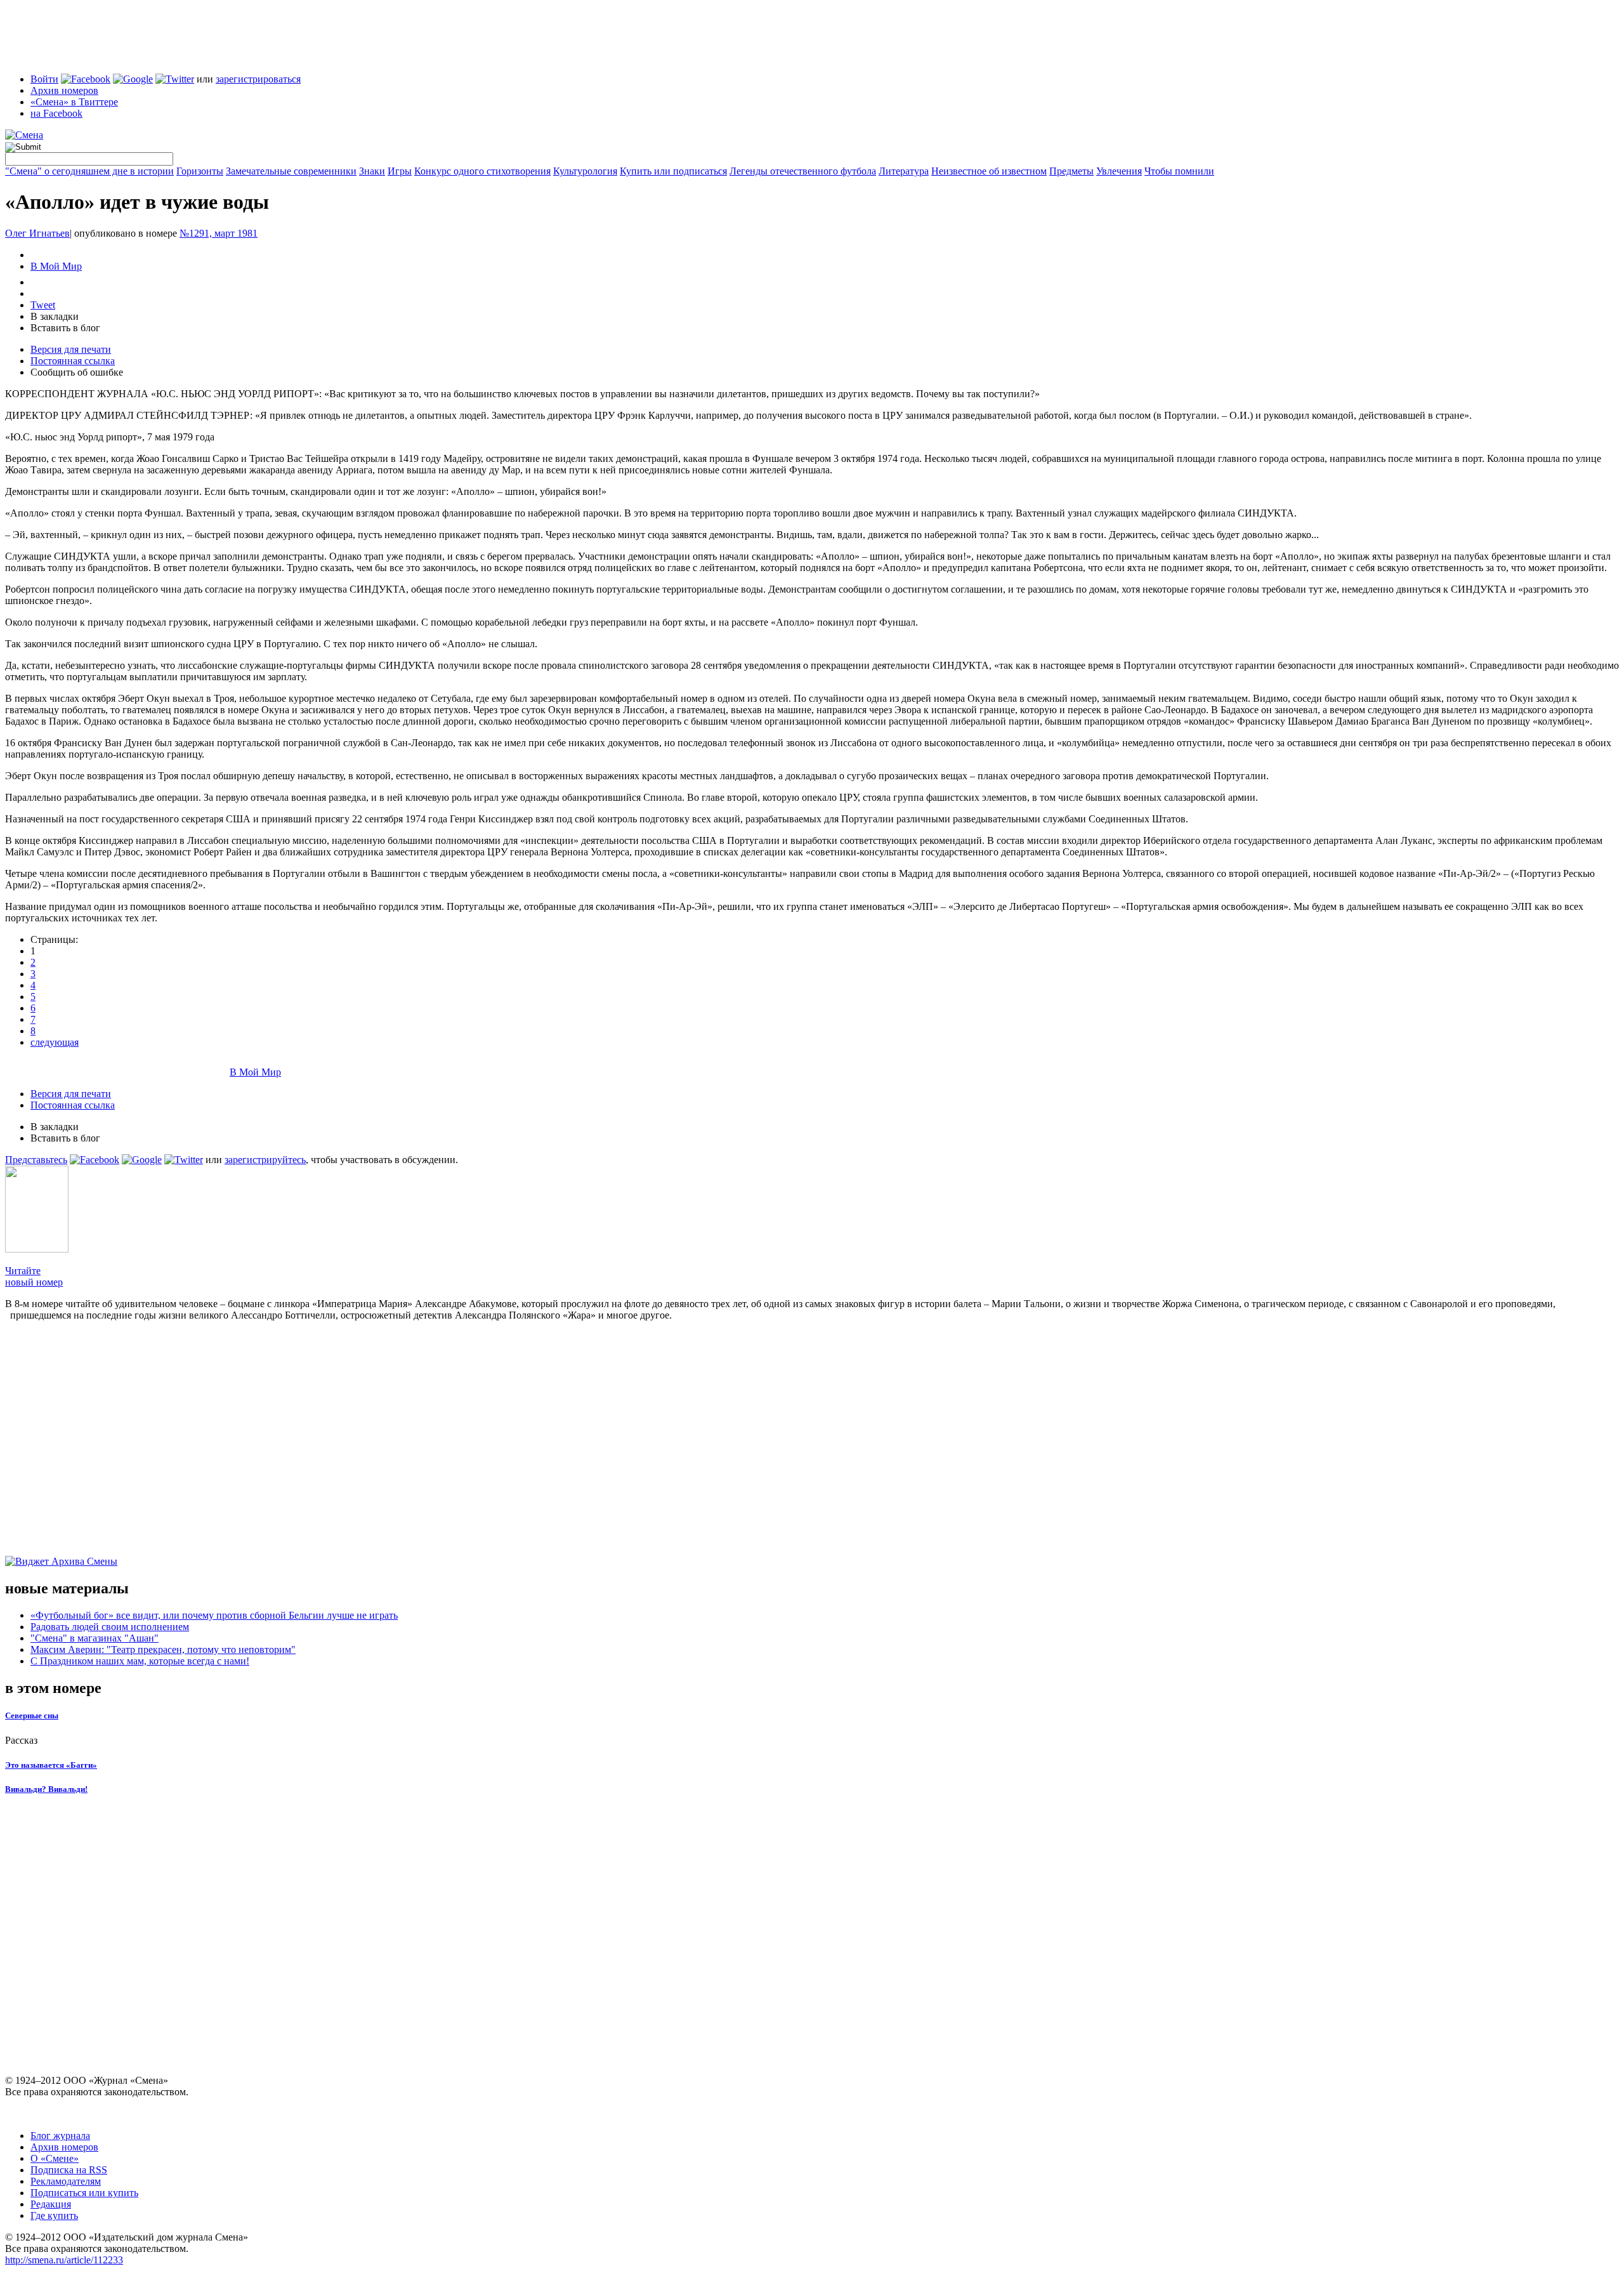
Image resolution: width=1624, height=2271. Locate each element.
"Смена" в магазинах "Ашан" (95, 1638)
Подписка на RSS (69, 2170)
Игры (400, 171)
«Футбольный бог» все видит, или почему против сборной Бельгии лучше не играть (214, 1615)
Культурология (585, 171)
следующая (55, 1042)
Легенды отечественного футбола (803, 171)
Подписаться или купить (84, 2193)
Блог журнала (60, 2136)
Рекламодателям (66, 2181)
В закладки (55, 316)
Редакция (51, 2204)
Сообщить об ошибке (77, 372)
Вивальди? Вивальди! (46, 1789)
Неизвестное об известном (989, 171)
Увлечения (1119, 171)
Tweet (43, 305)
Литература (904, 171)
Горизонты (200, 171)
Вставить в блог (65, 328)
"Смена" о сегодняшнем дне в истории (89, 171)
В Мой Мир (56, 266)
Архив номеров (64, 90)
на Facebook (56, 113)
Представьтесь (36, 1160)
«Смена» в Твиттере (74, 102)
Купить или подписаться (673, 171)
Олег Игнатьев (37, 233)
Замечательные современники (291, 171)
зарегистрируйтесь (265, 1160)
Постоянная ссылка (73, 361)
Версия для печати (71, 349)
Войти (44, 79)
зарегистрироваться (258, 79)
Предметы (1071, 171)
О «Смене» (55, 2158)
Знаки (372, 171)
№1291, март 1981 (219, 233)
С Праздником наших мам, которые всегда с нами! (140, 1661)
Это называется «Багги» (51, 1765)
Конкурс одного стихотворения (482, 171)
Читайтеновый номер (34, 1276)
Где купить (54, 2215)
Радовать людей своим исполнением (110, 1627)
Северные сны (32, 1715)
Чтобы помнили (1179, 171)
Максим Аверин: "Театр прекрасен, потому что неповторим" (163, 1649)
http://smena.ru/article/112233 (64, 2260)
